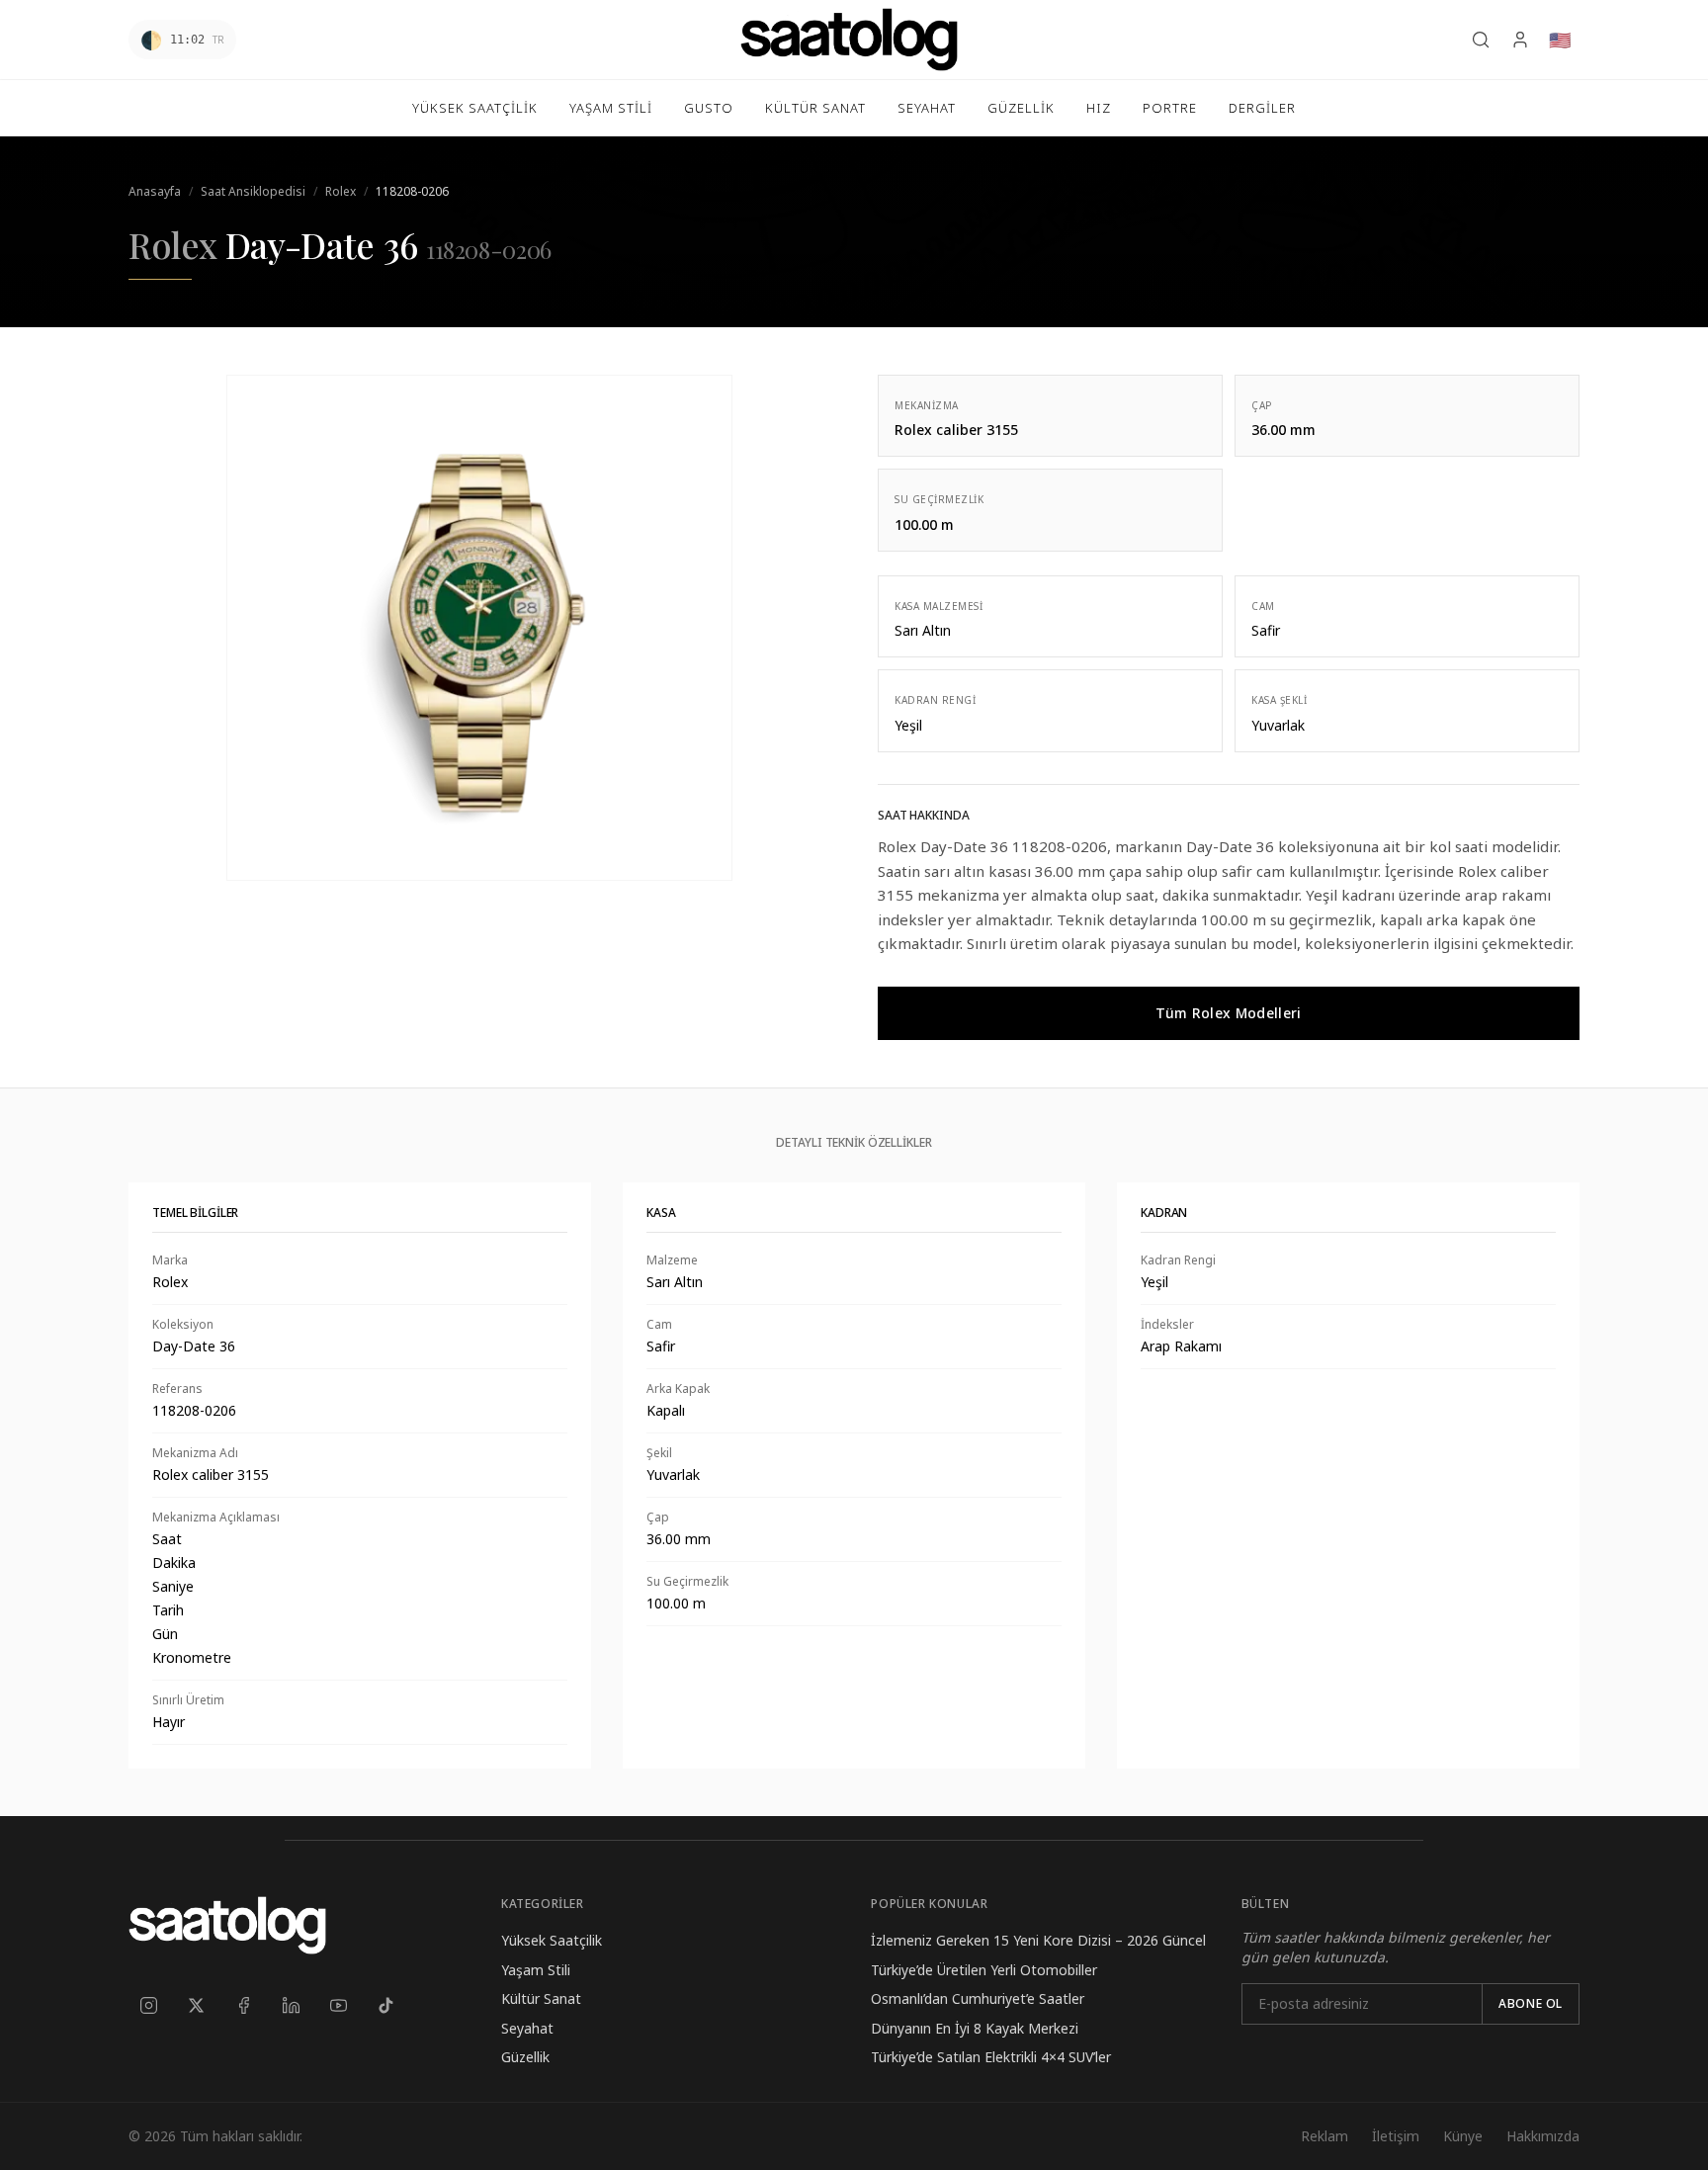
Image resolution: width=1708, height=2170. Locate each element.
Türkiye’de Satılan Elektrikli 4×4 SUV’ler (991, 2057)
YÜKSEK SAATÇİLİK (475, 108)
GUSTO (709, 108)
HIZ (1099, 108)
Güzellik (525, 2057)
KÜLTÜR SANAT (815, 108)
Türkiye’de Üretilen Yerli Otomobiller (984, 1970)
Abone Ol (1531, 2003)
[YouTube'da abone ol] (338, 2005)
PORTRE (1170, 108)
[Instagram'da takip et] (148, 2005)
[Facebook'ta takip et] (243, 2005)
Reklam (1324, 2136)
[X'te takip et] (196, 2005)
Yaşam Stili (536, 1970)
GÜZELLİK (1021, 108)
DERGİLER (1262, 108)
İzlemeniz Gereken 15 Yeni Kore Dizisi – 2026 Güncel (1038, 1940)
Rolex (341, 191)
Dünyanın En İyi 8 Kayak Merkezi (975, 2028)
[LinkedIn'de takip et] (291, 2005)
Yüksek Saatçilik (552, 1940)
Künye (1463, 2136)
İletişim (1396, 2136)
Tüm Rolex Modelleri (1229, 1013)
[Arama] (1481, 40)
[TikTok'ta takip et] (385, 2005)
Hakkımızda (1543, 2136)
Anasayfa (155, 191)
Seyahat (527, 2028)
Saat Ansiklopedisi (253, 191)
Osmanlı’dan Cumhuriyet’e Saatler (978, 1998)
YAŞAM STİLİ (611, 108)
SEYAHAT (927, 108)
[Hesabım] (1520, 40)
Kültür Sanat (541, 1998)
